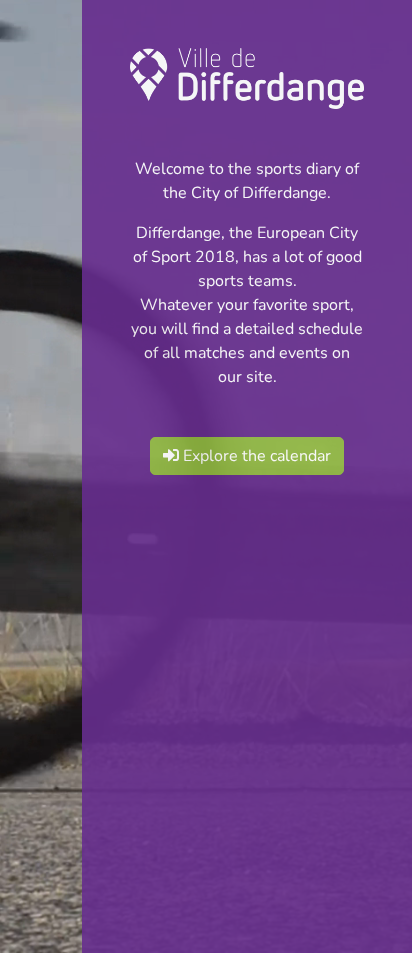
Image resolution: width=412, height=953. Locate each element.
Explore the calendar (255, 456)
